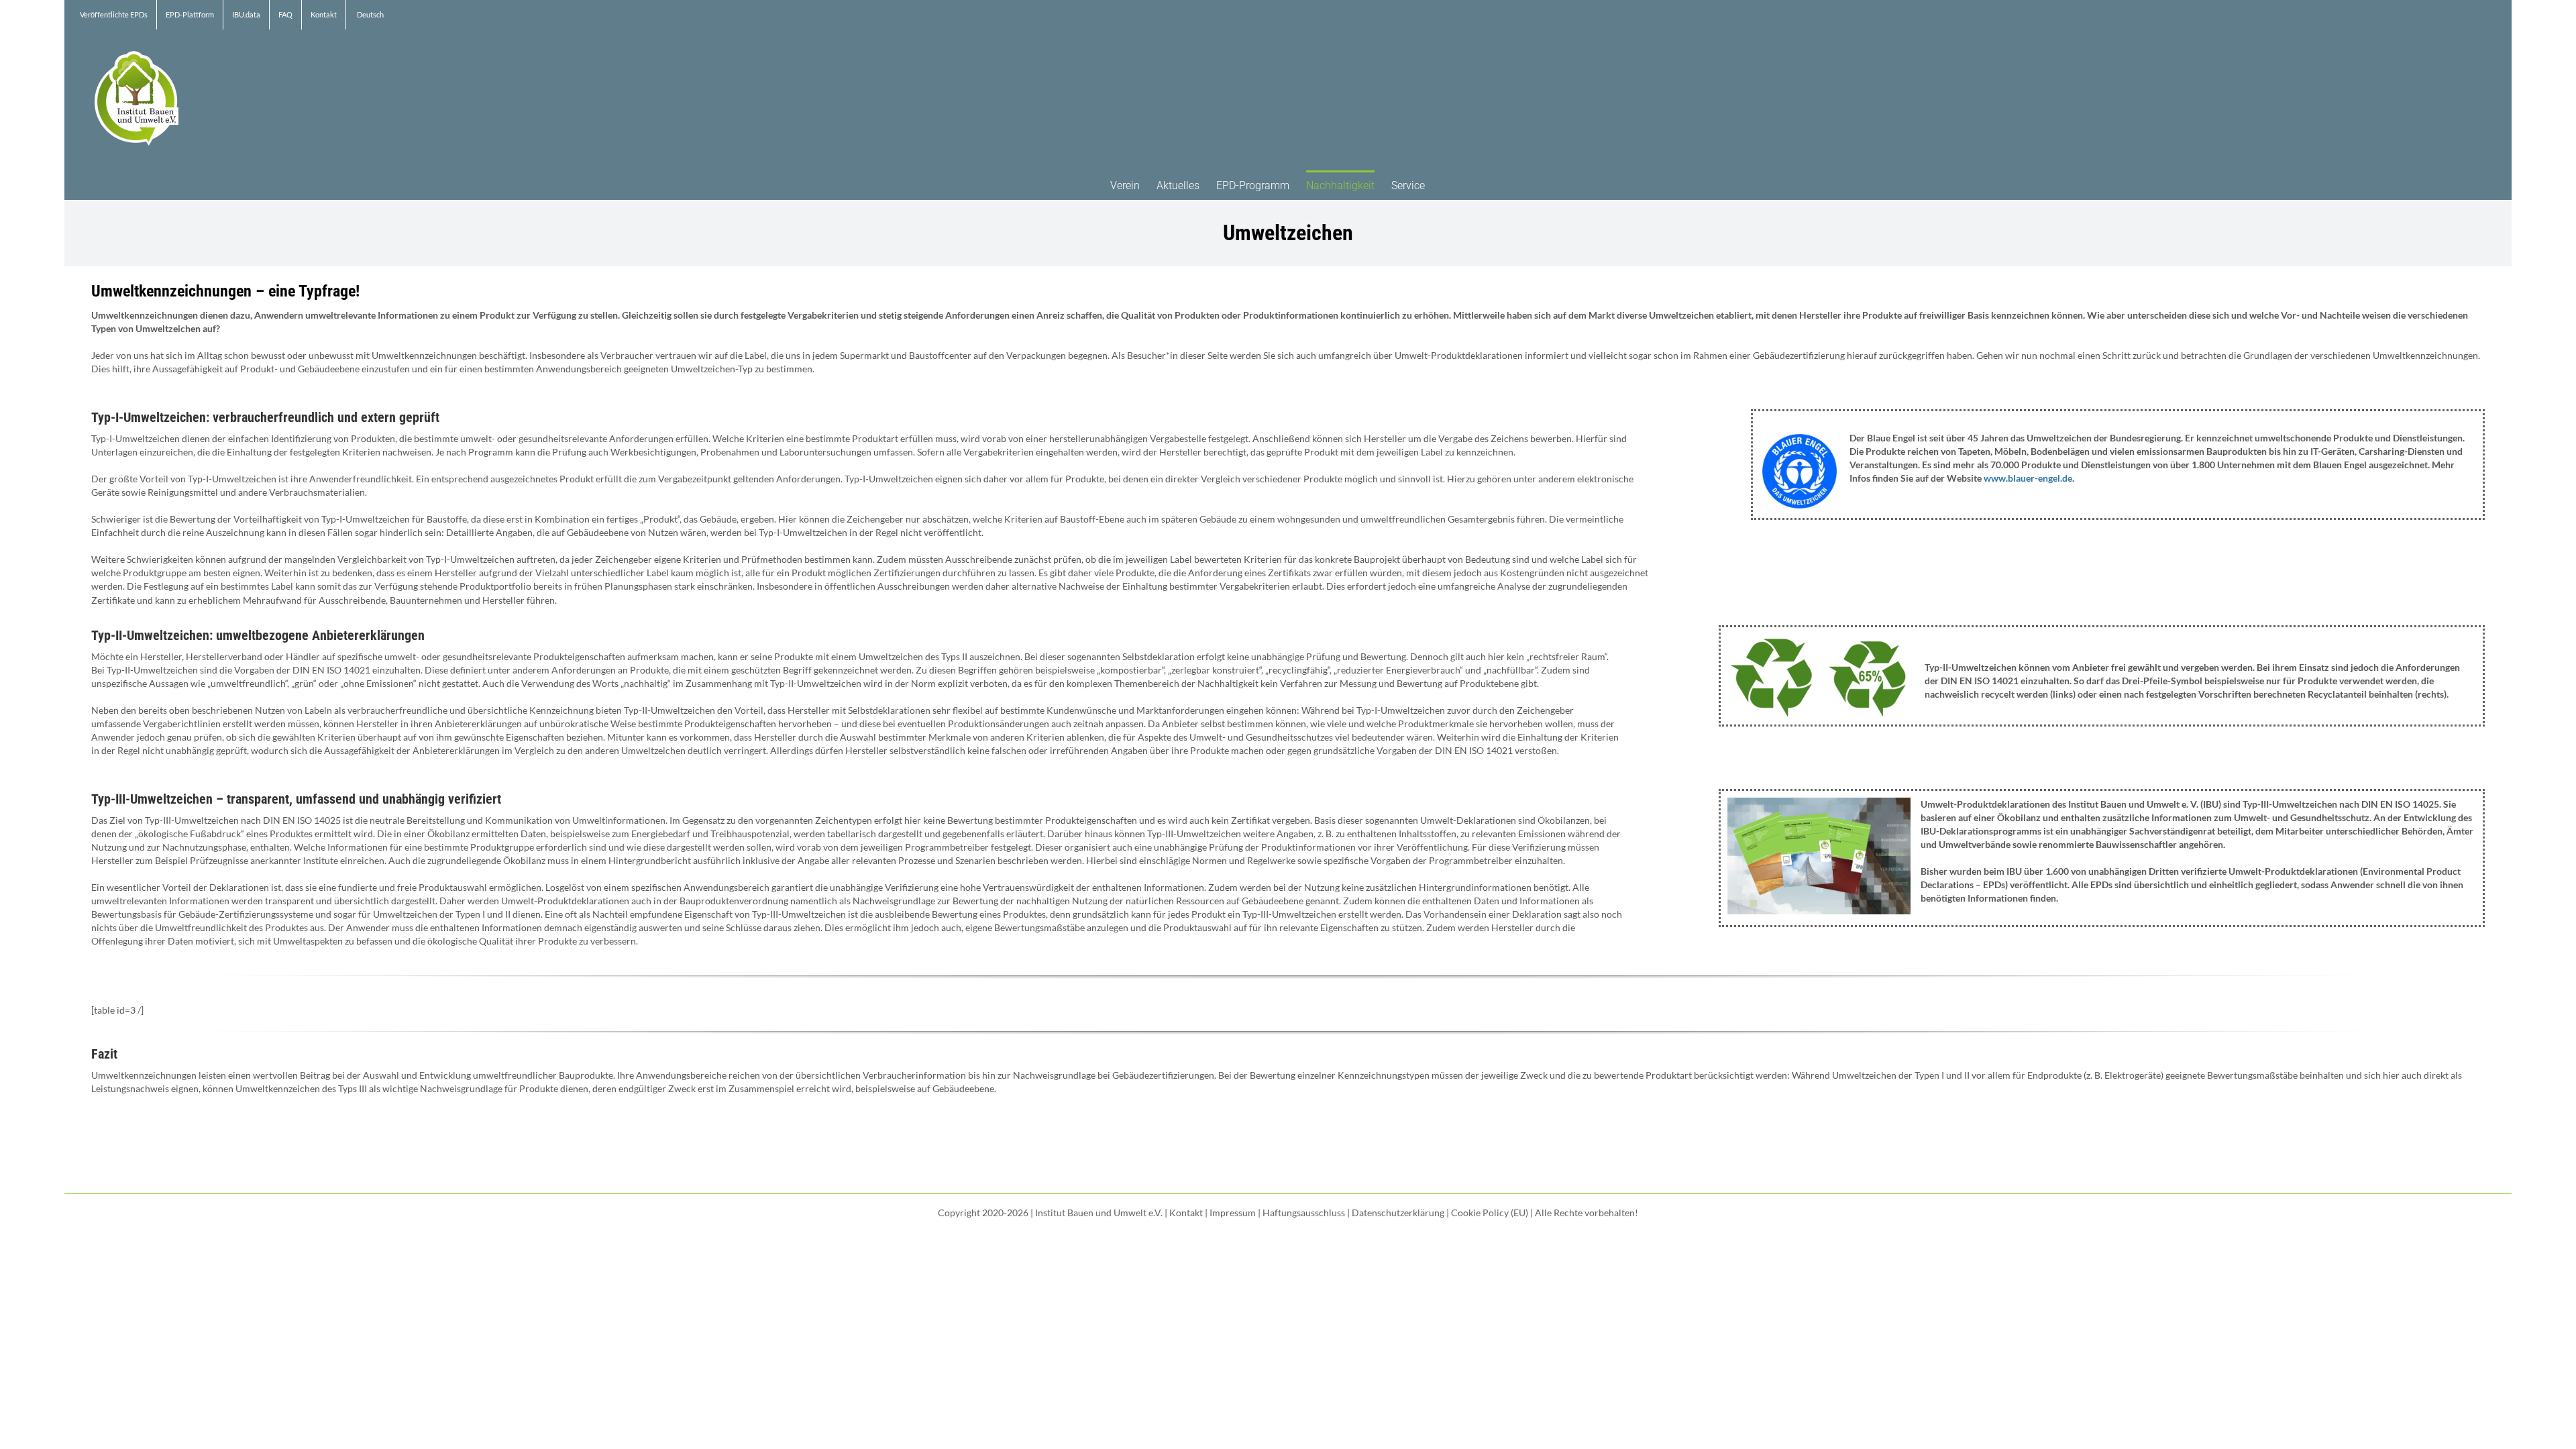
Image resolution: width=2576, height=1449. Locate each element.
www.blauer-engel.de (2028, 478)
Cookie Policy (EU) (1490, 1213)
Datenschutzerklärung (1398, 1213)
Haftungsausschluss (1304, 1213)
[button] (1446, 185)
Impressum (1233, 1213)
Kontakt (1186, 1213)
